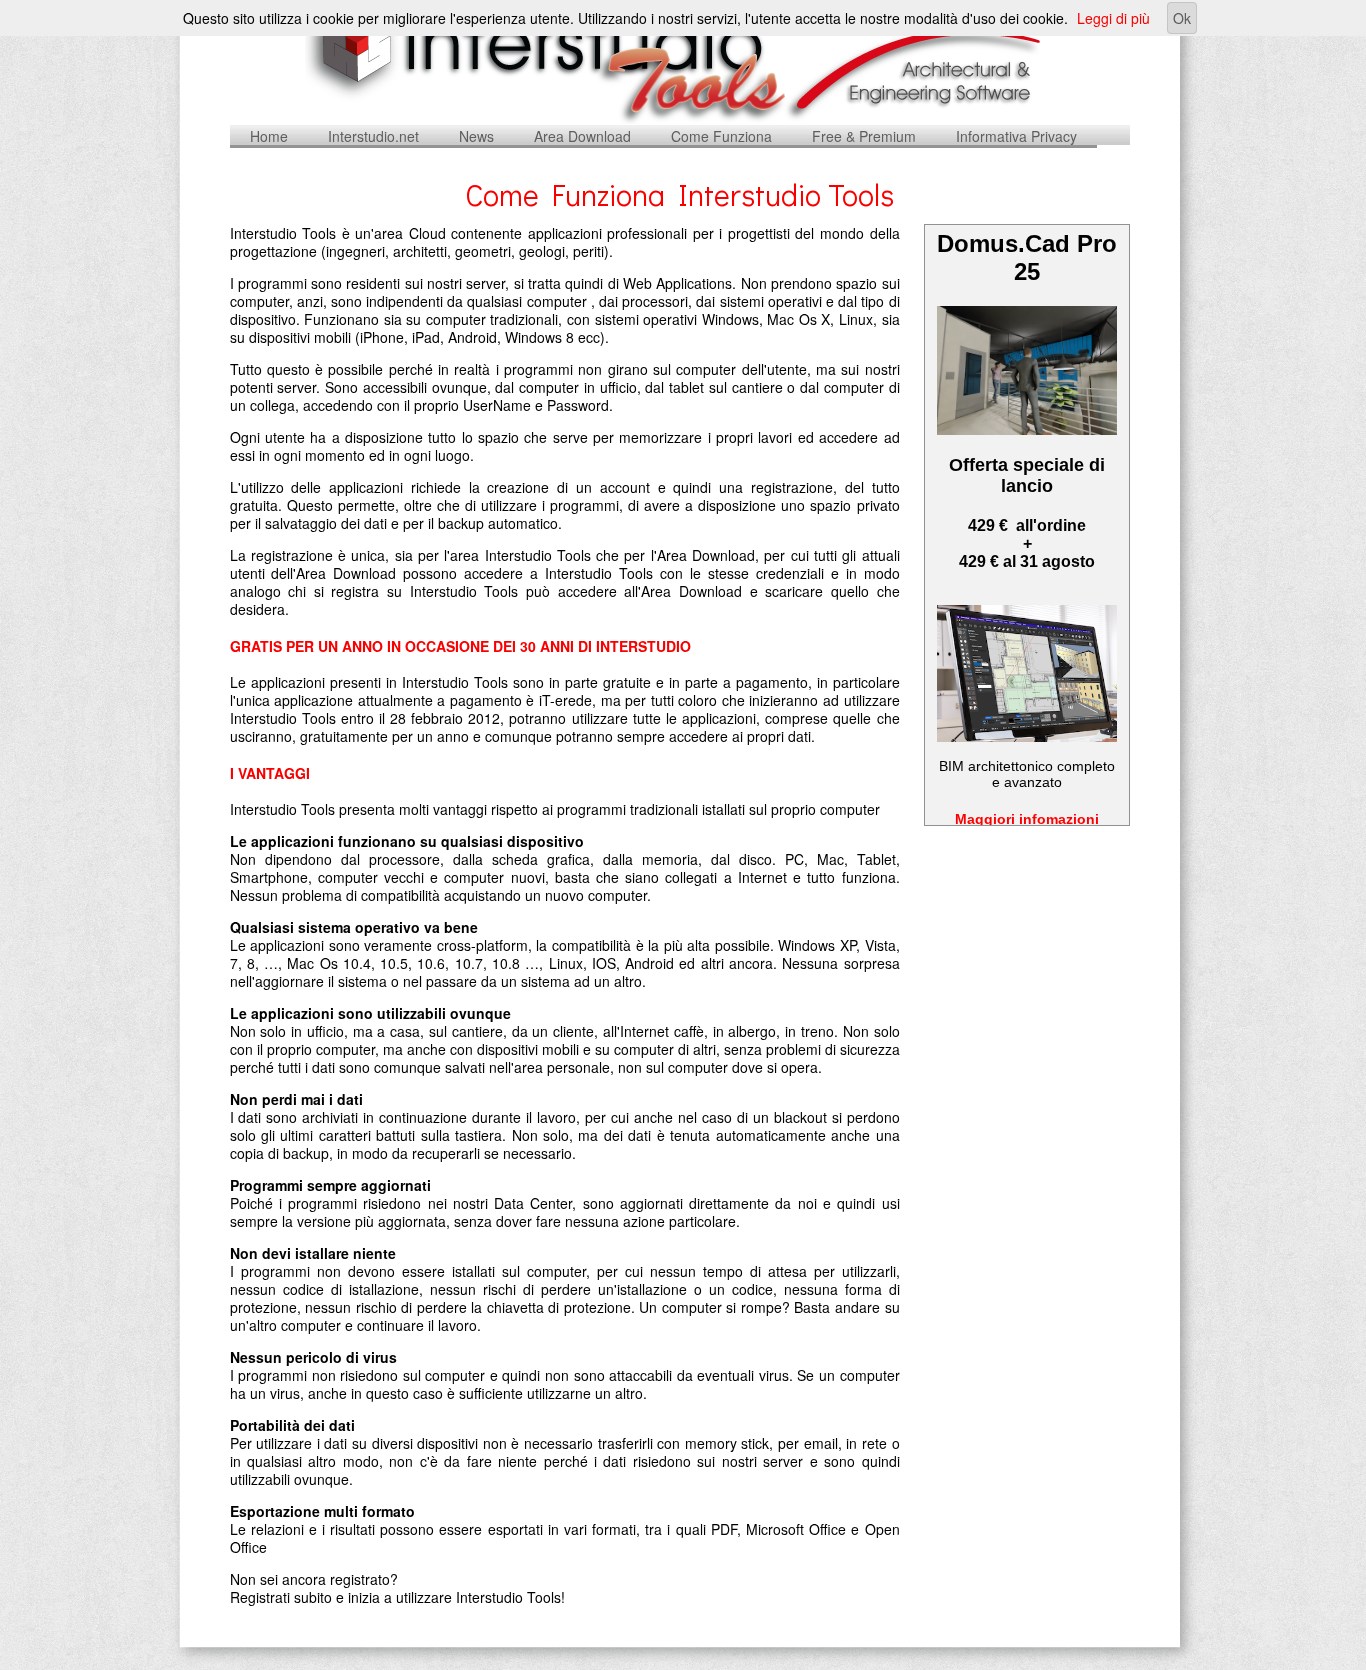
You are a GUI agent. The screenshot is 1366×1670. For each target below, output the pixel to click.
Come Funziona (721, 136)
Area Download (582, 136)
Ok (1182, 18)
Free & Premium (864, 136)
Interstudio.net (373, 136)
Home (269, 136)
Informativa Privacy (1016, 136)
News (476, 136)
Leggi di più (1113, 18)
